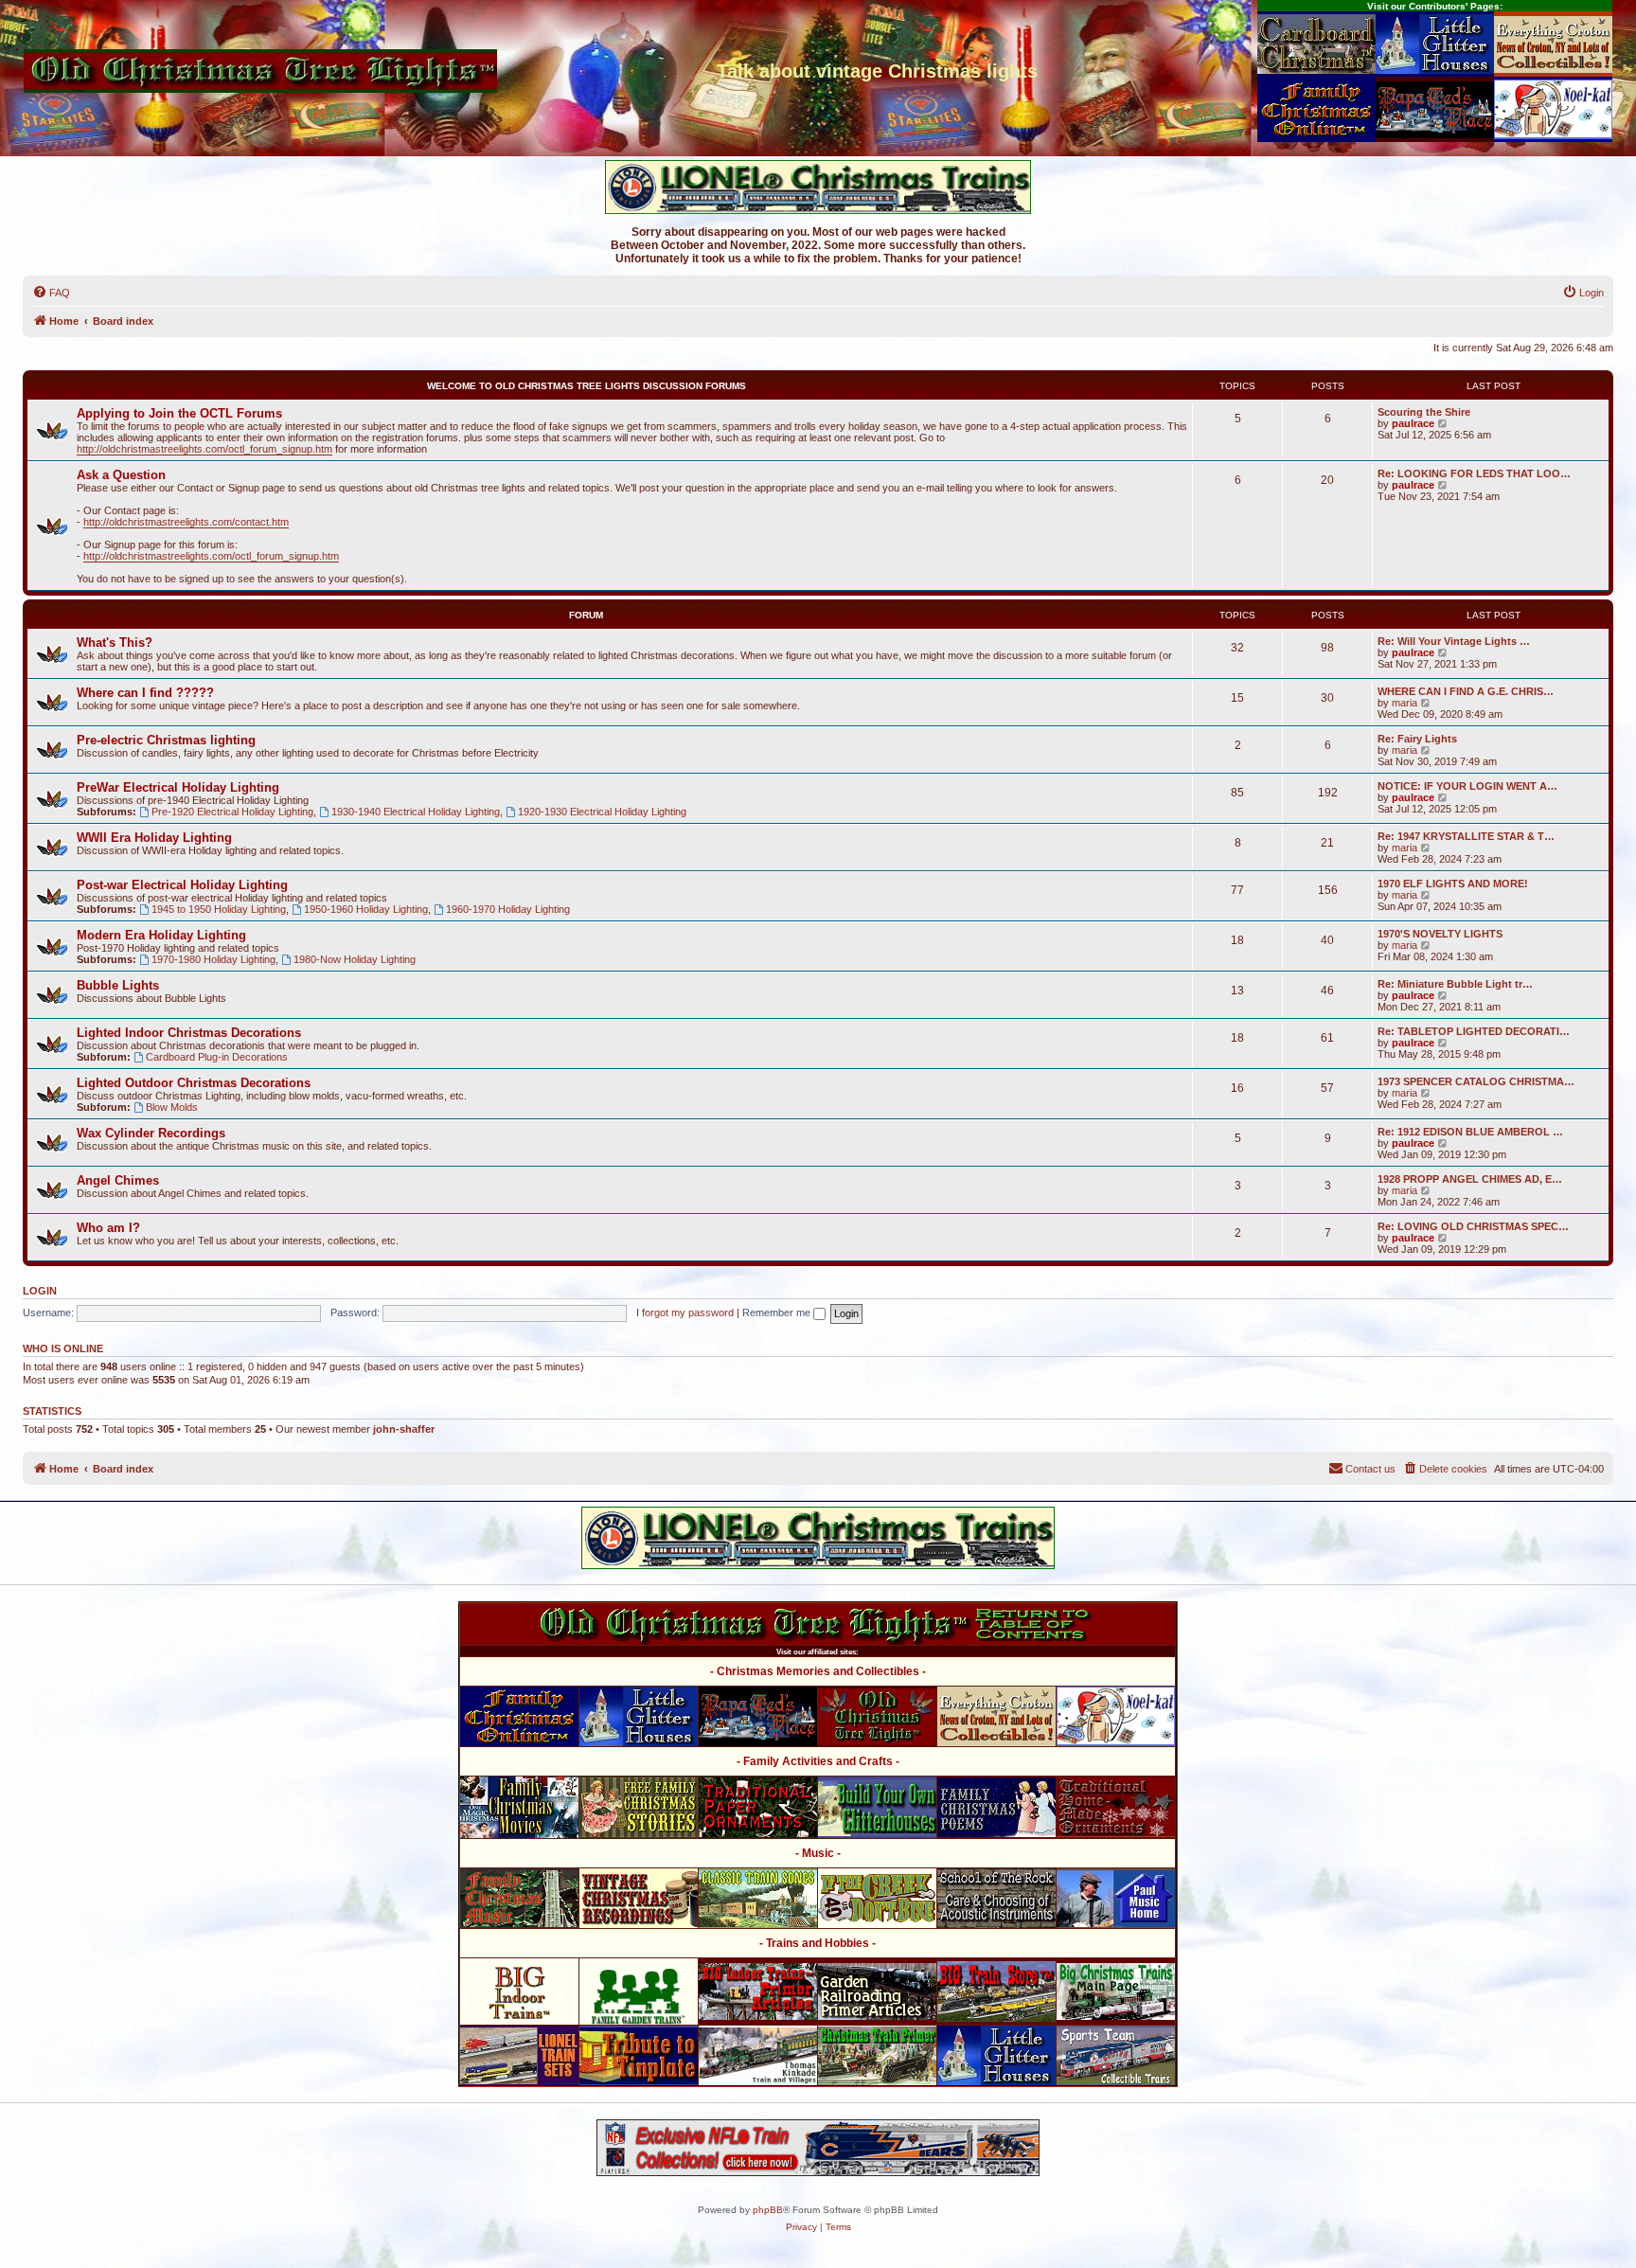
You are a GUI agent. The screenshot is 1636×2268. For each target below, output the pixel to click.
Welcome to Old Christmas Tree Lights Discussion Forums (587, 386)
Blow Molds (172, 1107)
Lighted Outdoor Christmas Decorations (194, 1083)
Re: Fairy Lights (1417, 739)
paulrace (1413, 423)
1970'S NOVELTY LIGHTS (1440, 934)
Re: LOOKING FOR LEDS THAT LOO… (1474, 473)
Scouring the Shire (1424, 412)
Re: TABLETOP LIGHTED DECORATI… (1474, 1031)
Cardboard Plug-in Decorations (217, 1057)
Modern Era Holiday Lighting (161, 935)
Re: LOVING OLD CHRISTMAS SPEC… (1473, 1226)
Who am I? (108, 1228)
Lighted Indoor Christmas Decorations (189, 1033)
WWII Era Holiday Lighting (154, 838)
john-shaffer (404, 1429)
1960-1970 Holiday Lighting (508, 909)
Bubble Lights (118, 985)
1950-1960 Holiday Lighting (366, 909)
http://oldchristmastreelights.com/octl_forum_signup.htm (204, 449)
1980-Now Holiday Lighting (355, 959)
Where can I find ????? (145, 693)
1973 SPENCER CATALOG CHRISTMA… (1476, 1081)
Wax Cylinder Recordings (151, 1133)
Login (40, 1291)
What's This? (115, 643)
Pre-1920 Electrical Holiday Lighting (232, 812)
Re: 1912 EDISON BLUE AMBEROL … (1470, 1132)
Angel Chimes (118, 1180)
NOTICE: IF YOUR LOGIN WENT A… (1467, 786)
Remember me (778, 1313)
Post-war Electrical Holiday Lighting (182, 885)
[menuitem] (51, 293)
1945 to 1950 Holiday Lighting (219, 909)
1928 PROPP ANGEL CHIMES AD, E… (1470, 1179)
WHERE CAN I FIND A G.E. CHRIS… (1466, 691)
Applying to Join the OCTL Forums (179, 413)
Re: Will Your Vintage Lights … (1454, 641)
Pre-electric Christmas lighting (166, 740)
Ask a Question (121, 475)
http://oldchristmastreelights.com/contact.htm (186, 522)
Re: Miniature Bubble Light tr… (1455, 984)
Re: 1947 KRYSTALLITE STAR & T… (1466, 836)
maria (1405, 703)
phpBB (768, 2210)
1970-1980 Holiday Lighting (213, 959)
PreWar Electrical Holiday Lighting (178, 787)
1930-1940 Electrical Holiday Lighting (416, 812)
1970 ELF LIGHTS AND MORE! (1453, 884)
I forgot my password (685, 1313)
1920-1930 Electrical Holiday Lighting (602, 812)
